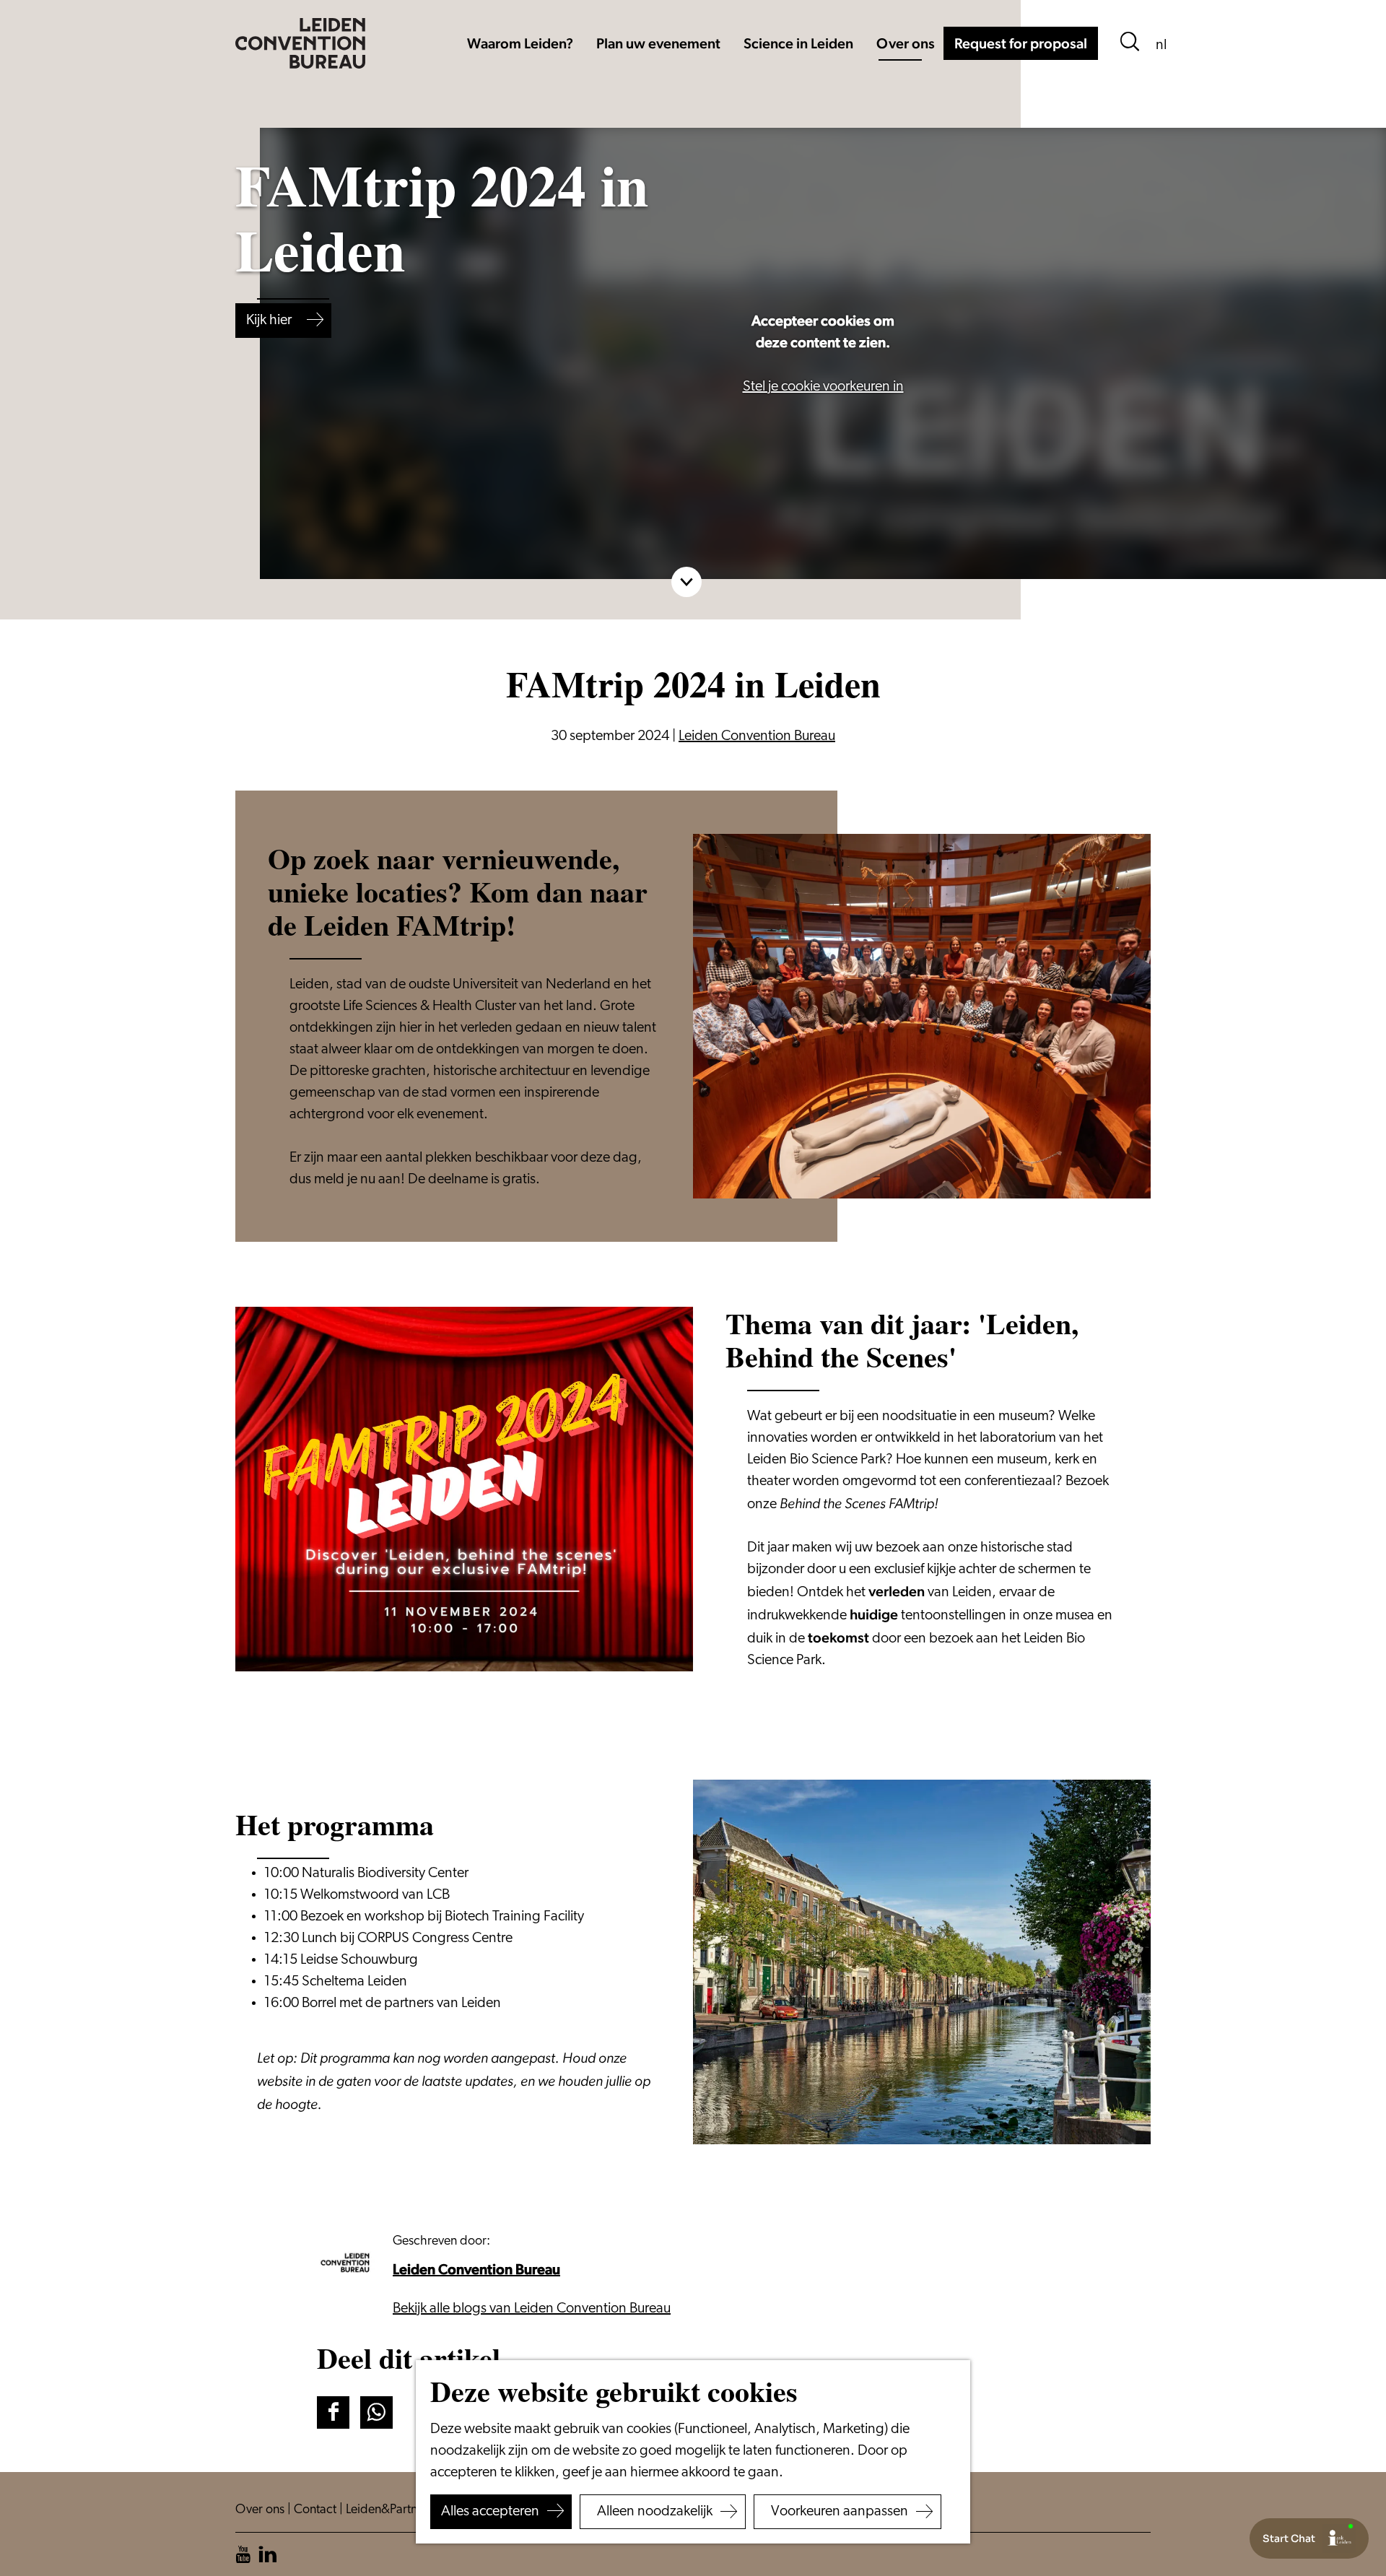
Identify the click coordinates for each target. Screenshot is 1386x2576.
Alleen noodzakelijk (655, 2512)
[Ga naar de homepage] (300, 43)
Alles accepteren (490, 2512)
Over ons (261, 2510)
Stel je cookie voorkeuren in (823, 387)
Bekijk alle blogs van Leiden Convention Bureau (532, 2309)
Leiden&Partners (391, 2510)
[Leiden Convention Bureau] (349, 2263)
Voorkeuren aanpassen (840, 2512)
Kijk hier (269, 321)
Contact (317, 2510)
